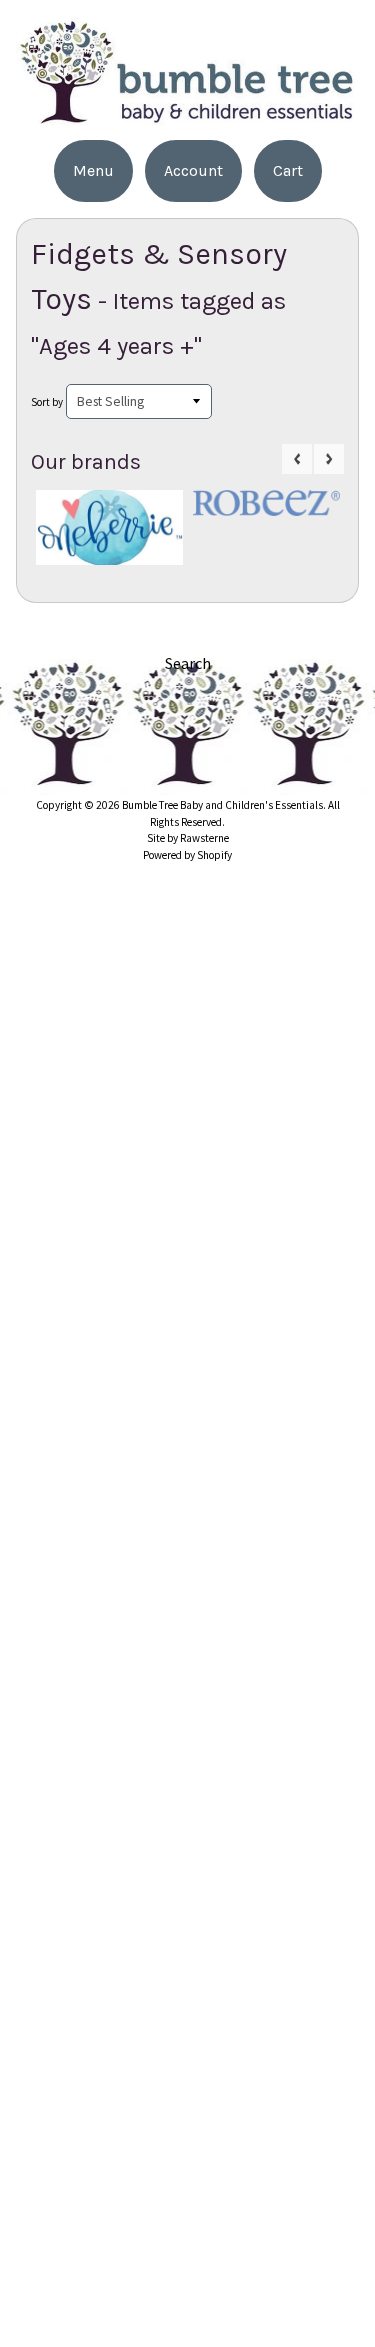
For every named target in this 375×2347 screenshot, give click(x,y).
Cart (288, 170)
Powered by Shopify (187, 855)
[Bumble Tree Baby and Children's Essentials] (187, 117)
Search (188, 663)
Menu (93, 170)
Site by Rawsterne (188, 838)
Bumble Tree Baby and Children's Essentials (222, 805)
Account (193, 170)
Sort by (47, 402)
